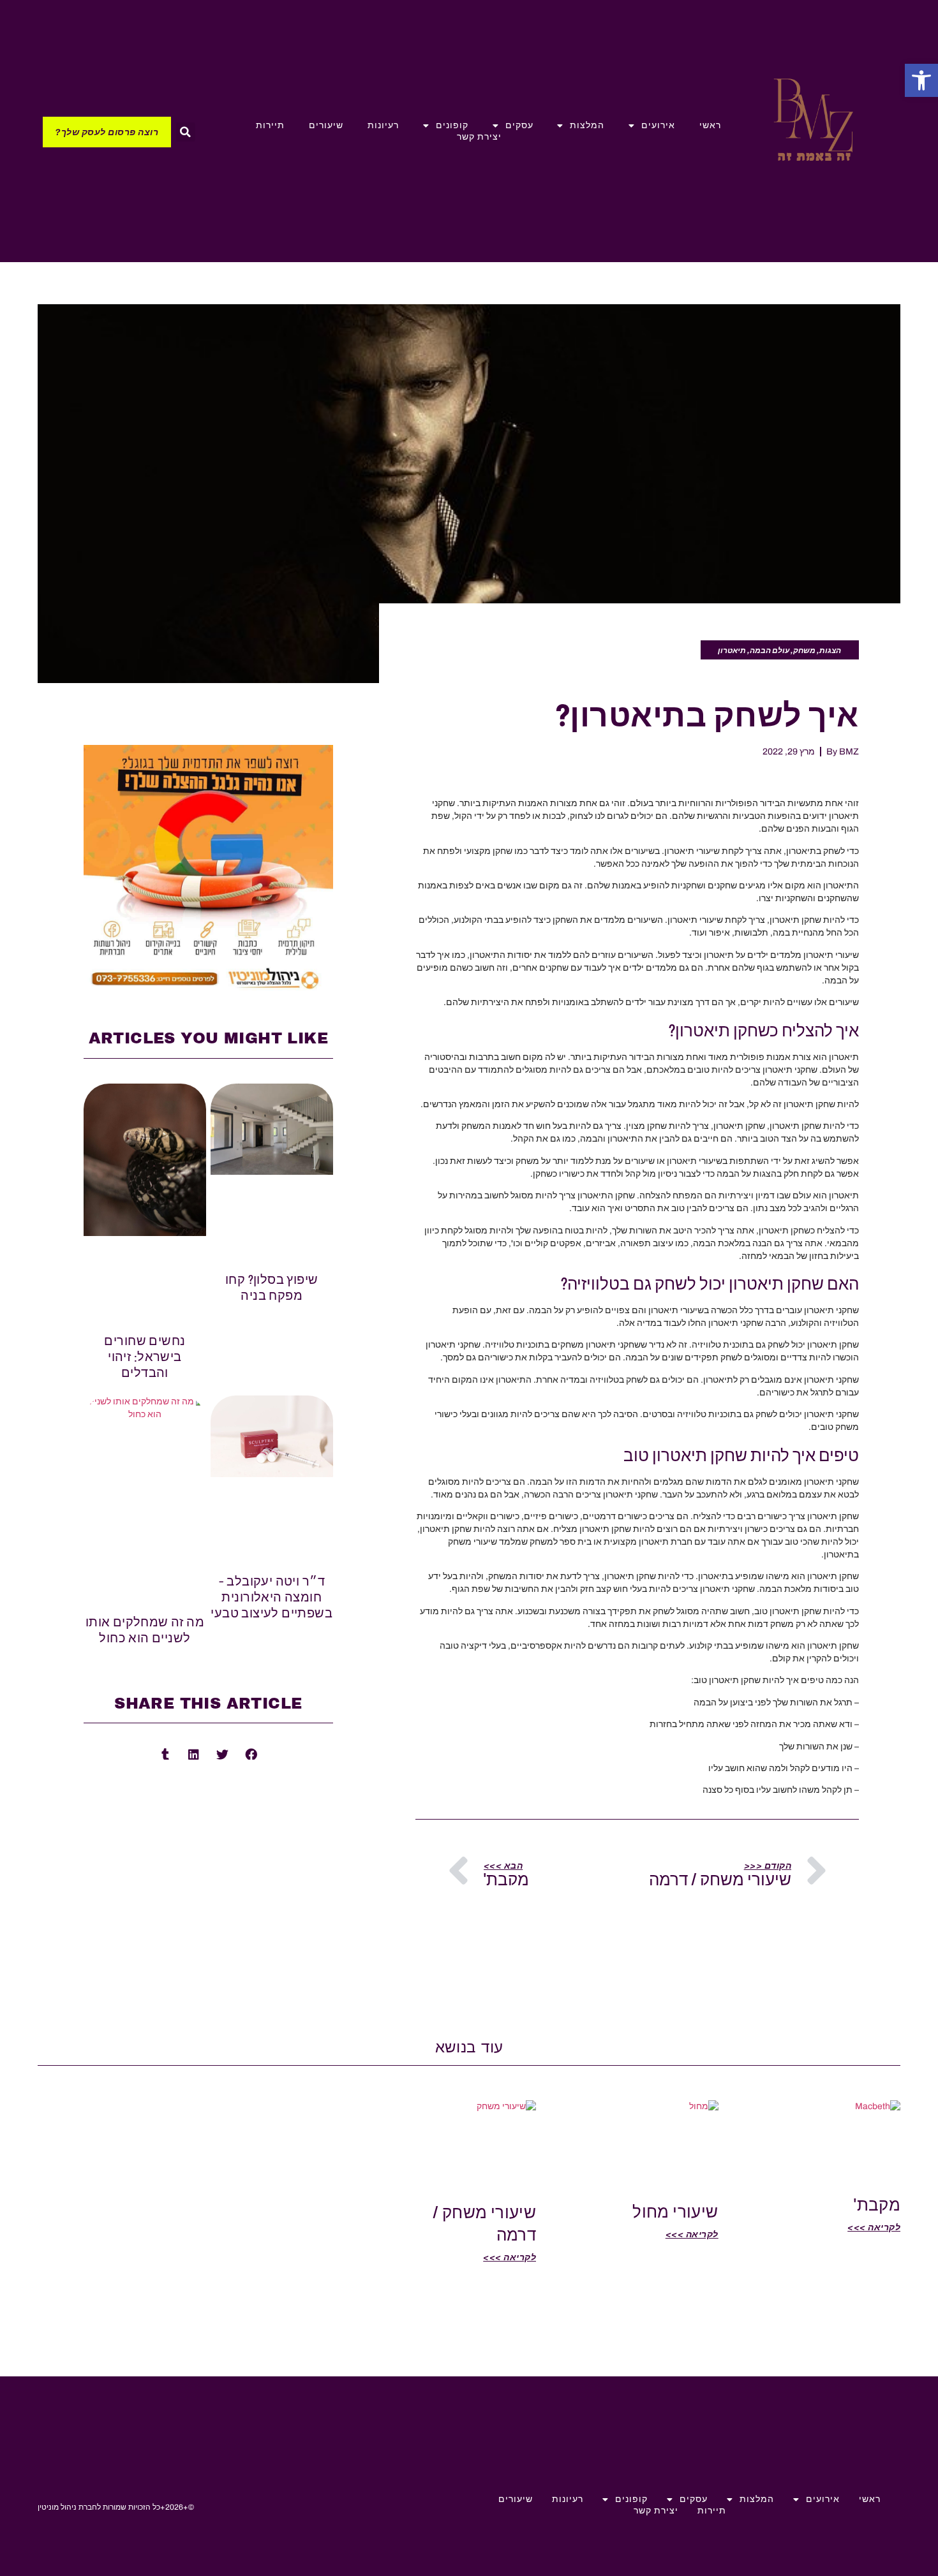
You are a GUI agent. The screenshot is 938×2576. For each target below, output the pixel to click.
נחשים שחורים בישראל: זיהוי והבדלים (145, 1356)
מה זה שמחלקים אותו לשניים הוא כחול (145, 1629)
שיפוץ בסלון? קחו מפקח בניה (272, 1287)
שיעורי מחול (675, 2211)
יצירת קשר (479, 137)
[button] (921, 80)
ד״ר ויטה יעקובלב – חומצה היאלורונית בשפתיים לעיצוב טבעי (272, 1596)
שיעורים (326, 125)
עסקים (519, 125)
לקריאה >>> (874, 2227)
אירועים (658, 125)
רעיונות (383, 125)
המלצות (587, 125)
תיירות (270, 125)
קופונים (452, 125)
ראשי (710, 125)
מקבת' (877, 2204)
